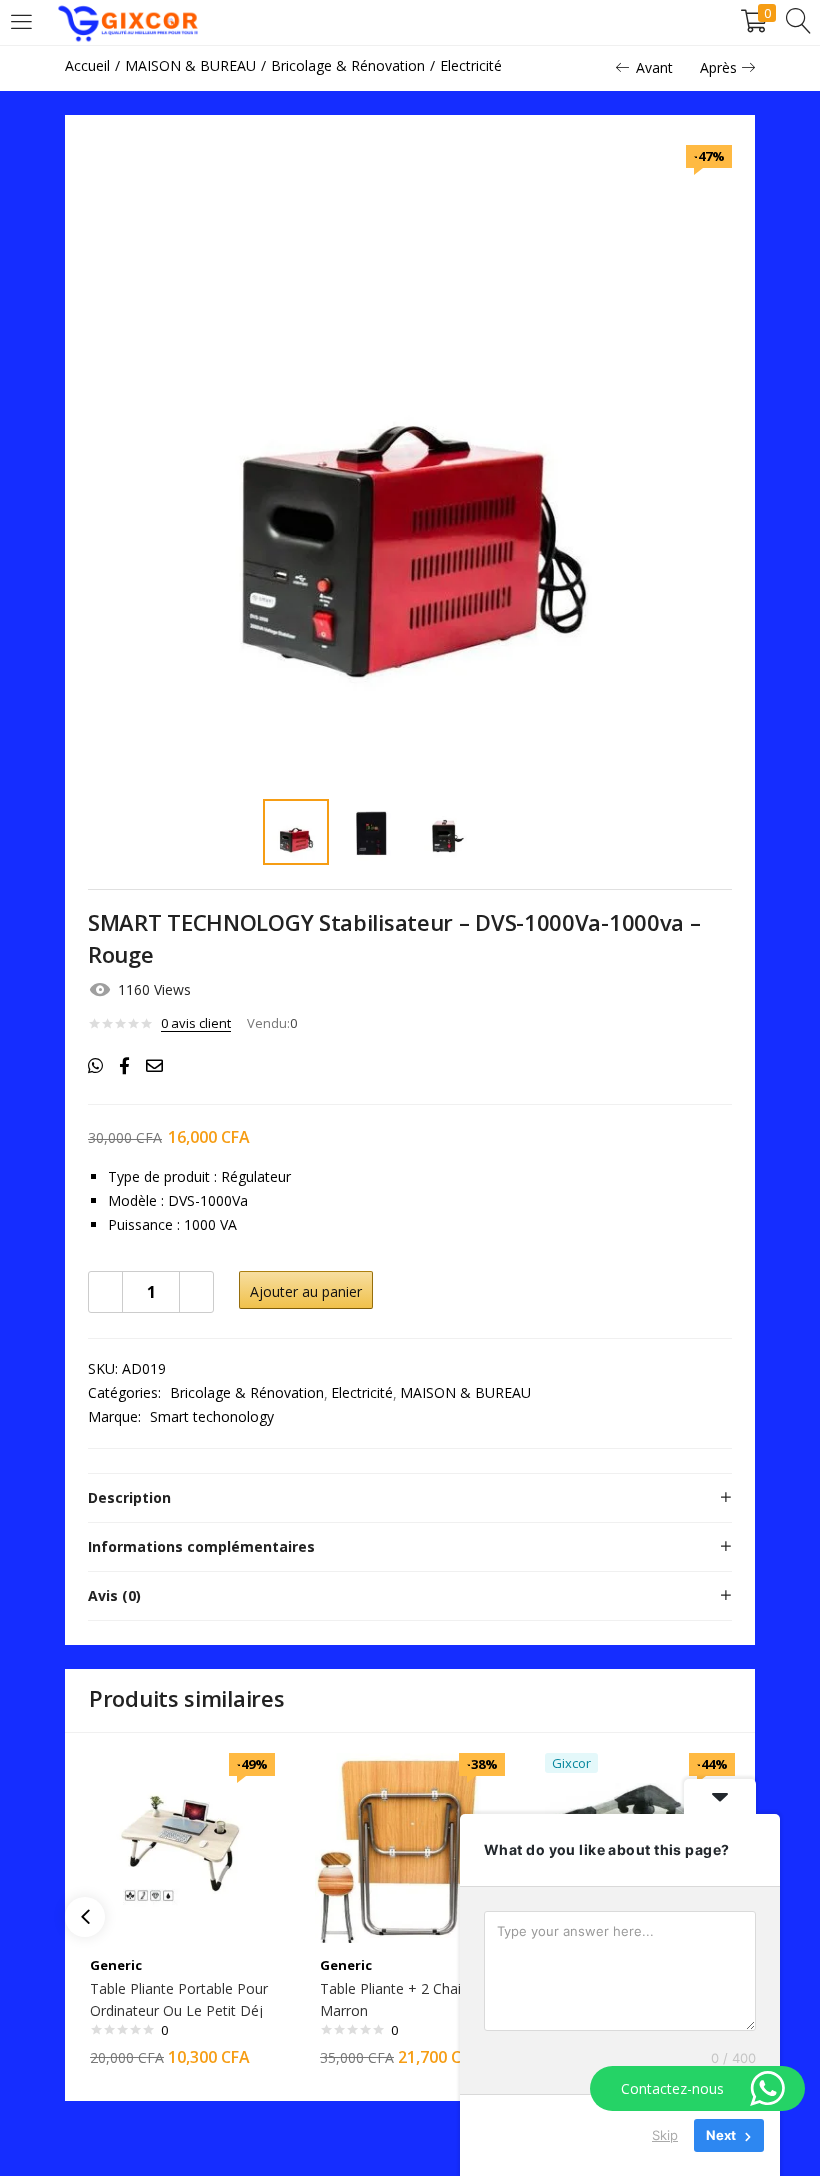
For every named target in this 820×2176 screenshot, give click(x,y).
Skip (665, 2135)
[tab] (410, 1498)
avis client (196, 1023)
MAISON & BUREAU (190, 65)
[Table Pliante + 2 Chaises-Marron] (410, 1846)
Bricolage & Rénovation (348, 65)
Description (129, 1497)
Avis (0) (114, 1595)
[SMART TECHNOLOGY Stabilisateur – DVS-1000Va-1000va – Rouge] (95, 1066)
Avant (654, 67)
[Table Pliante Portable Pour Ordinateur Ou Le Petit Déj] (180, 1846)
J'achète (461, 1291)
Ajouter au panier (306, 1291)
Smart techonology (212, 1416)
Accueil (87, 65)
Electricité (471, 65)
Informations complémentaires (201, 1546)
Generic (116, 1965)
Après (718, 67)
